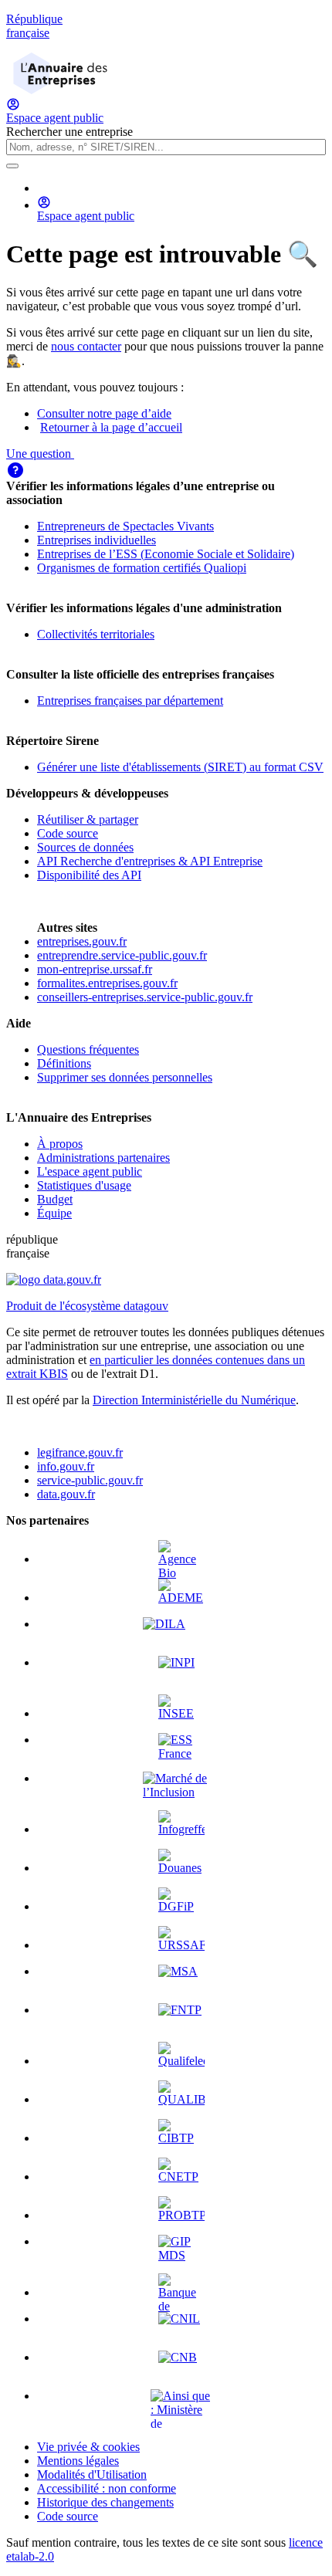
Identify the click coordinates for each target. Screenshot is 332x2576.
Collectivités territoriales (96, 634)
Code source (68, 833)
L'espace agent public (90, 1171)
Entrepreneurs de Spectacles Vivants (125, 526)
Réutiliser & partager (88, 819)
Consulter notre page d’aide (104, 413)
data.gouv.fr (66, 1494)
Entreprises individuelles (97, 540)
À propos (60, 1144)
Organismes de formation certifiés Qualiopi (142, 568)
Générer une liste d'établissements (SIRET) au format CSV (180, 767)
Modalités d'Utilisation (92, 2474)
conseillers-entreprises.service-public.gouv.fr (145, 997)
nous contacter (86, 346)
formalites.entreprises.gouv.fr (107, 983)
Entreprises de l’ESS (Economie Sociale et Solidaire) (166, 554)
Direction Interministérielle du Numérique (194, 1400)
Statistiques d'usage (84, 1185)
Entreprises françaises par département (130, 701)
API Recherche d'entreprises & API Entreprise (150, 861)
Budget (55, 1199)
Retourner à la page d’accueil (111, 427)
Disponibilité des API (89, 875)
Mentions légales (78, 2461)
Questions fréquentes (88, 1049)
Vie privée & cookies (88, 2447)
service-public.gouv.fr (90, 1480)
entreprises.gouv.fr (82, 941)
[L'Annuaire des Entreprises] (60, 90)
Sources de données (85, 847)
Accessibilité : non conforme (107, 2488)
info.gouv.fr (66, 1466)
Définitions (64, 1063)
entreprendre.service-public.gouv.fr (122, 955)
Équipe (54, 1213)
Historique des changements (105, 2502)
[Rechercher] (12, 166)
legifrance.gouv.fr (80, 1452)
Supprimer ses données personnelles (125, 1077)
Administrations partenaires (103, 1158)
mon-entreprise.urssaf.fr (95, 969)
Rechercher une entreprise (69, 132)
